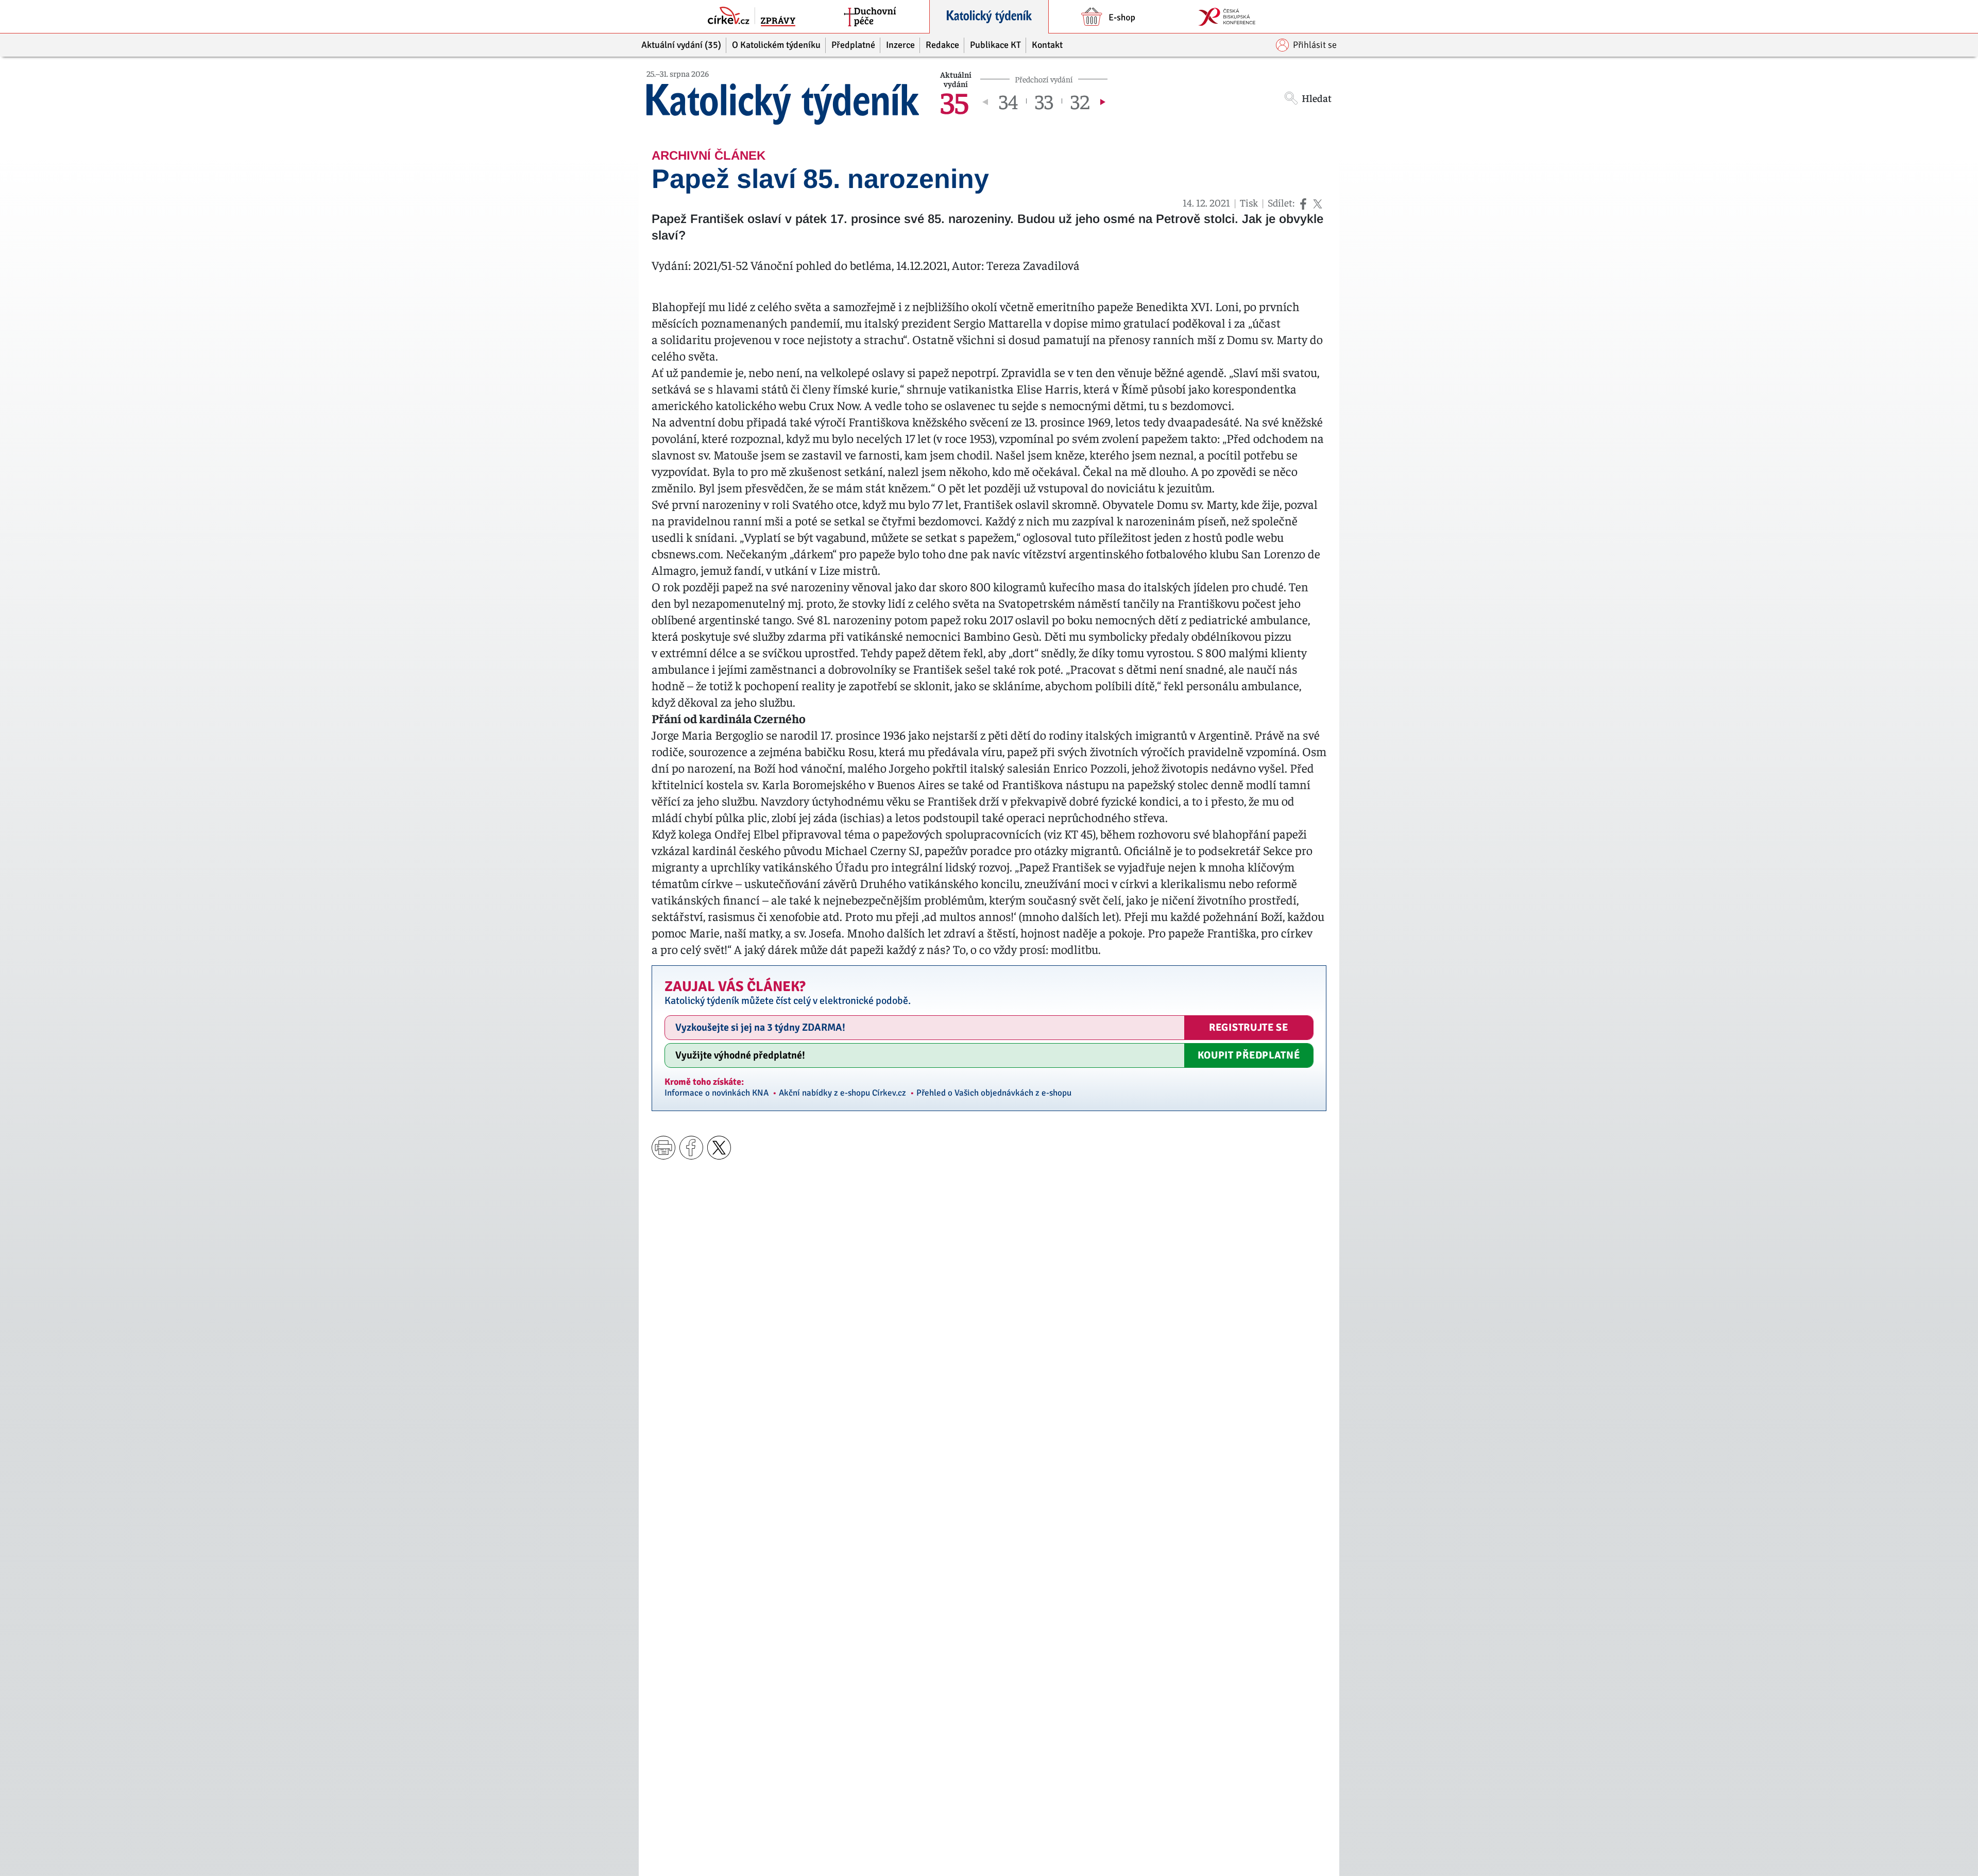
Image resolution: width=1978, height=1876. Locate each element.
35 (954, 101)
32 (1080, 101)
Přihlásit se (1315, 45)
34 (1008, 101)
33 (1044, 101)
